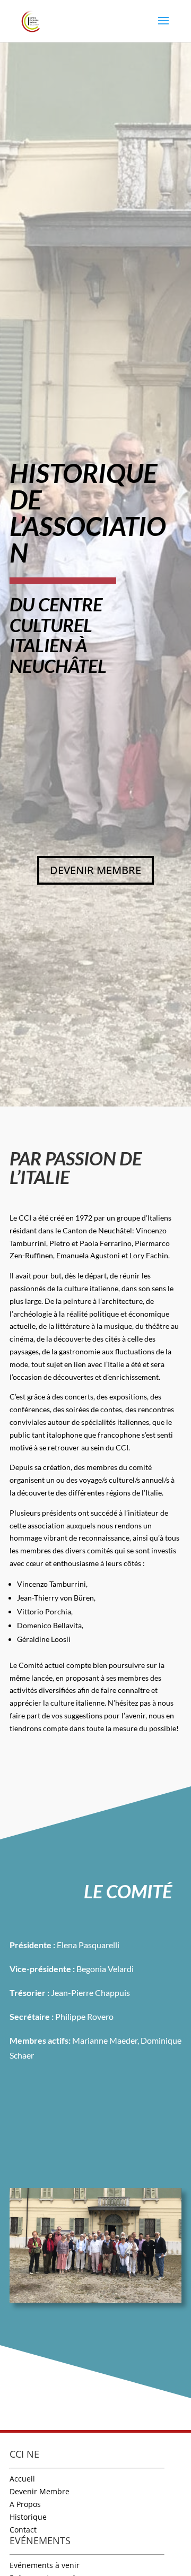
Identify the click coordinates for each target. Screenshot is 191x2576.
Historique (28, 2517)
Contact (23, 2530)
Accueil (22, 2479)
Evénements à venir (45, 2565)
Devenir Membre (40, 2491)
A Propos (25, 2504)
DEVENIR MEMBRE (95, 870)
